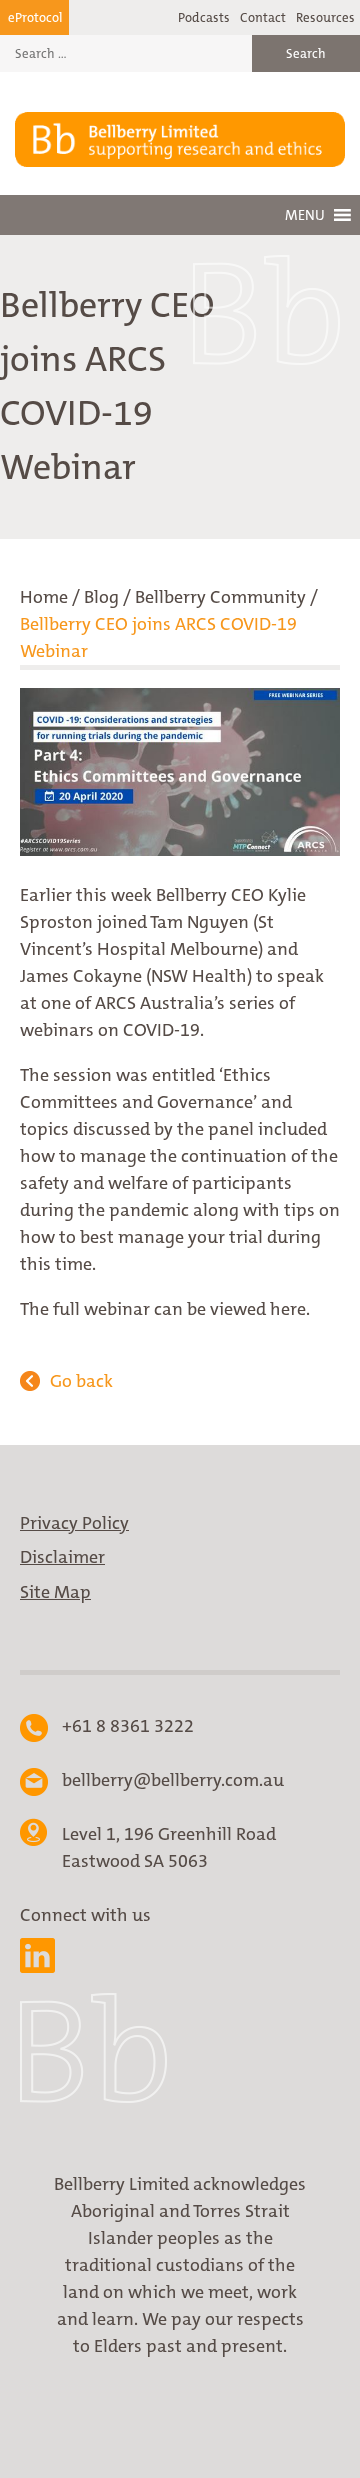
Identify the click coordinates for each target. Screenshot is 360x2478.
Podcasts (204, 17)
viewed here (258, 1309)
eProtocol (35, 17)
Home (44, 597)
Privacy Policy (74, 1523)
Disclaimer (62, 1557)
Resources (325, 17)
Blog (101, 597)
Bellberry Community (220, 597)
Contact (263, 17)
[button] (305, 215)
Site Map (55, 1592)
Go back (81, 1381)
